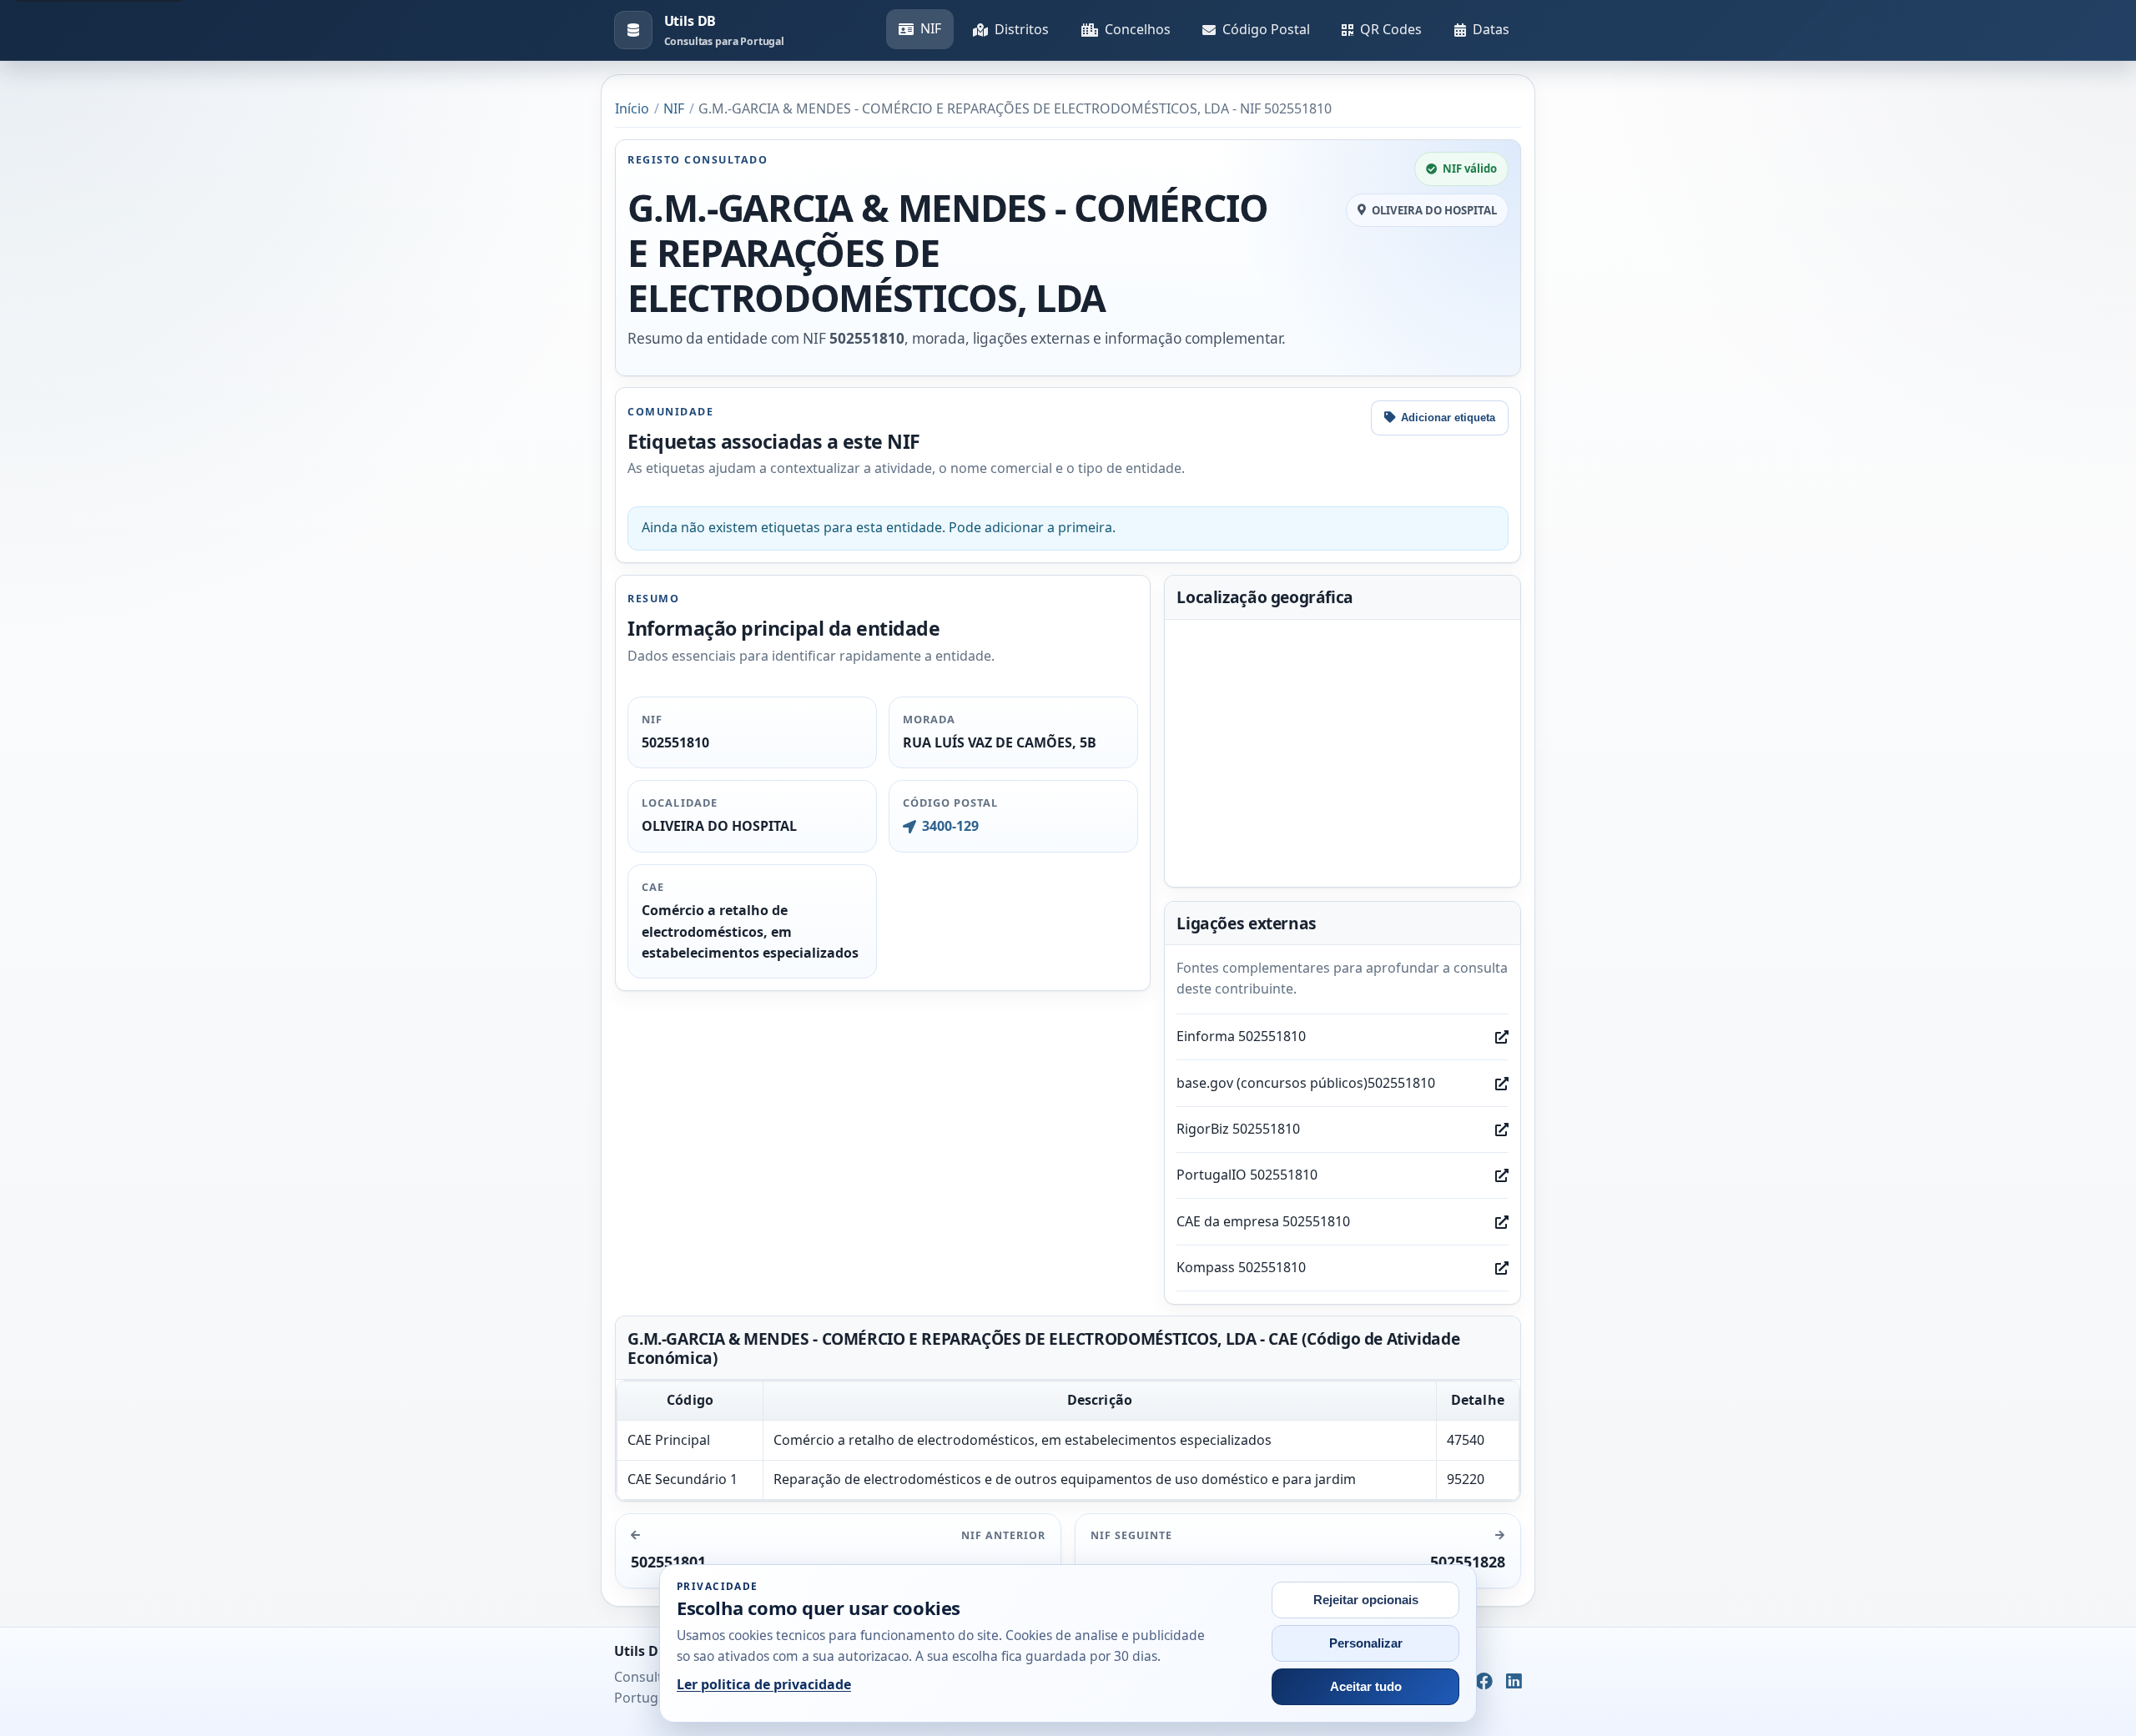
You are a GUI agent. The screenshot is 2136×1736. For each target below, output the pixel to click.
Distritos (1022, 29)
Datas (1491, 29)
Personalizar (1366, 1643)
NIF (931, 28)
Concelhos (1138, 29)
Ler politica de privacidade (764, 1684)
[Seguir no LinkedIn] (1514, 1682)
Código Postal (1266, 29)
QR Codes (1391, 29)
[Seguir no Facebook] (1484, 1682)
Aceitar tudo (1366, 1687)
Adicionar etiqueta (1448, 418)
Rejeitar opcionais (1366, 1600)
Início (632, 108)
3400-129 (950, 826)
